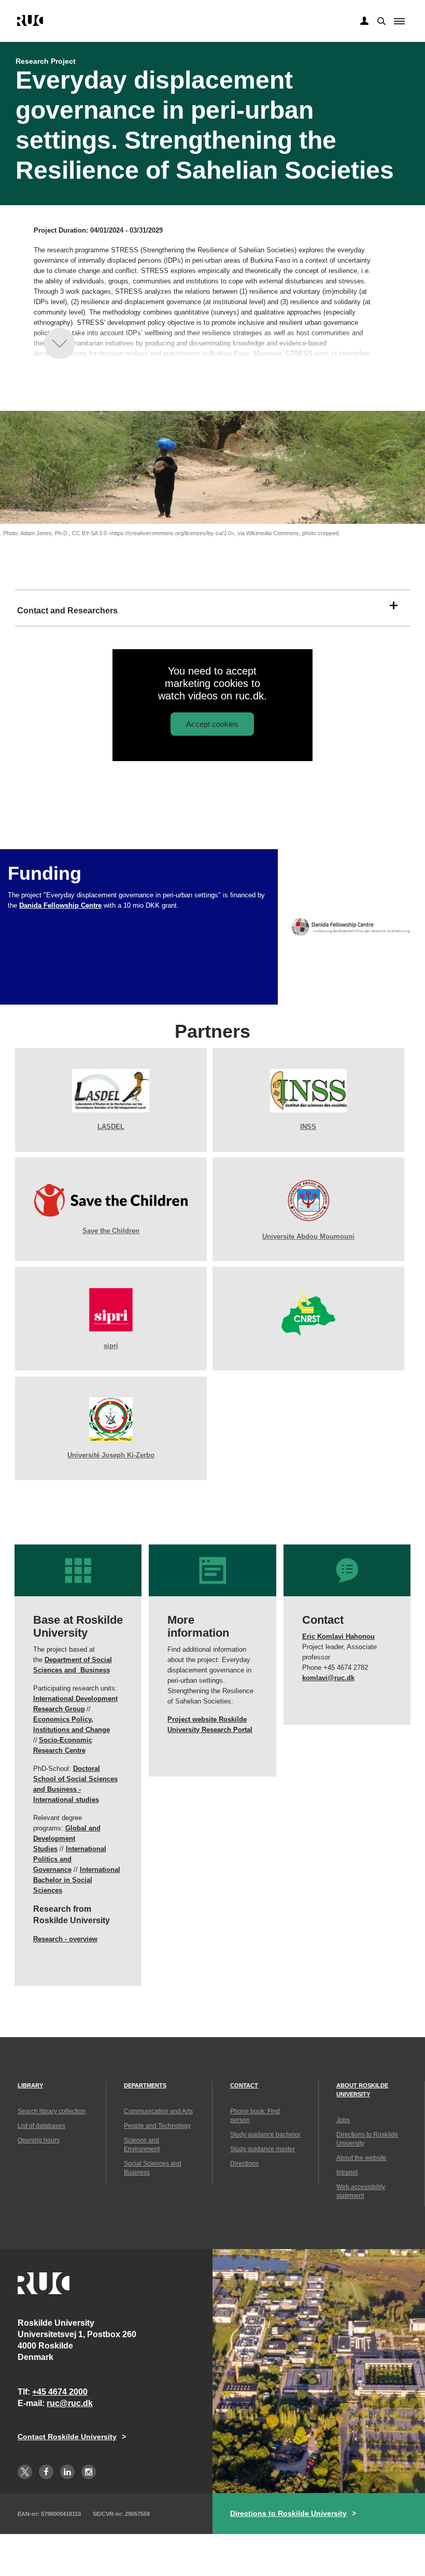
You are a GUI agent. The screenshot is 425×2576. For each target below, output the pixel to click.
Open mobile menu (399, 21)
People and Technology (157, 2126)
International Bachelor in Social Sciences (77, 1880)
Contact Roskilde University (67, 2437)
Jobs (343, 2120)
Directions (244, 2164)
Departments (145, 2085)
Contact (244, 2085)
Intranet (347, 2172)
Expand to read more (60, 344)
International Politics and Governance (70, 1859)
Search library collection (52, 2111)
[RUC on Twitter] (25, 2472)
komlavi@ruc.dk (328, 1678)
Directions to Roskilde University (288, 2513)
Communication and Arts (158, 2111)
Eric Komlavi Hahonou (338, 1636)
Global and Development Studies (67, 1838)
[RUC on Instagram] (89, 2472)
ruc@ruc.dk (70, 2403)
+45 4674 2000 (60, 2392)
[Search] (380, 20)
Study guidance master (263, 2149)
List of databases (41, 2126)
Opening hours (39, 2140)
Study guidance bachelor (265, 2135)
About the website (362, 2158)
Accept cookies (212, 724)
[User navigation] (364, 21)
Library (30, 2085)
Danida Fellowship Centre (60, 905)
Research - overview (65, 1939)
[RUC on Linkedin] (67, 2472)
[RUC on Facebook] (46, 2472)
